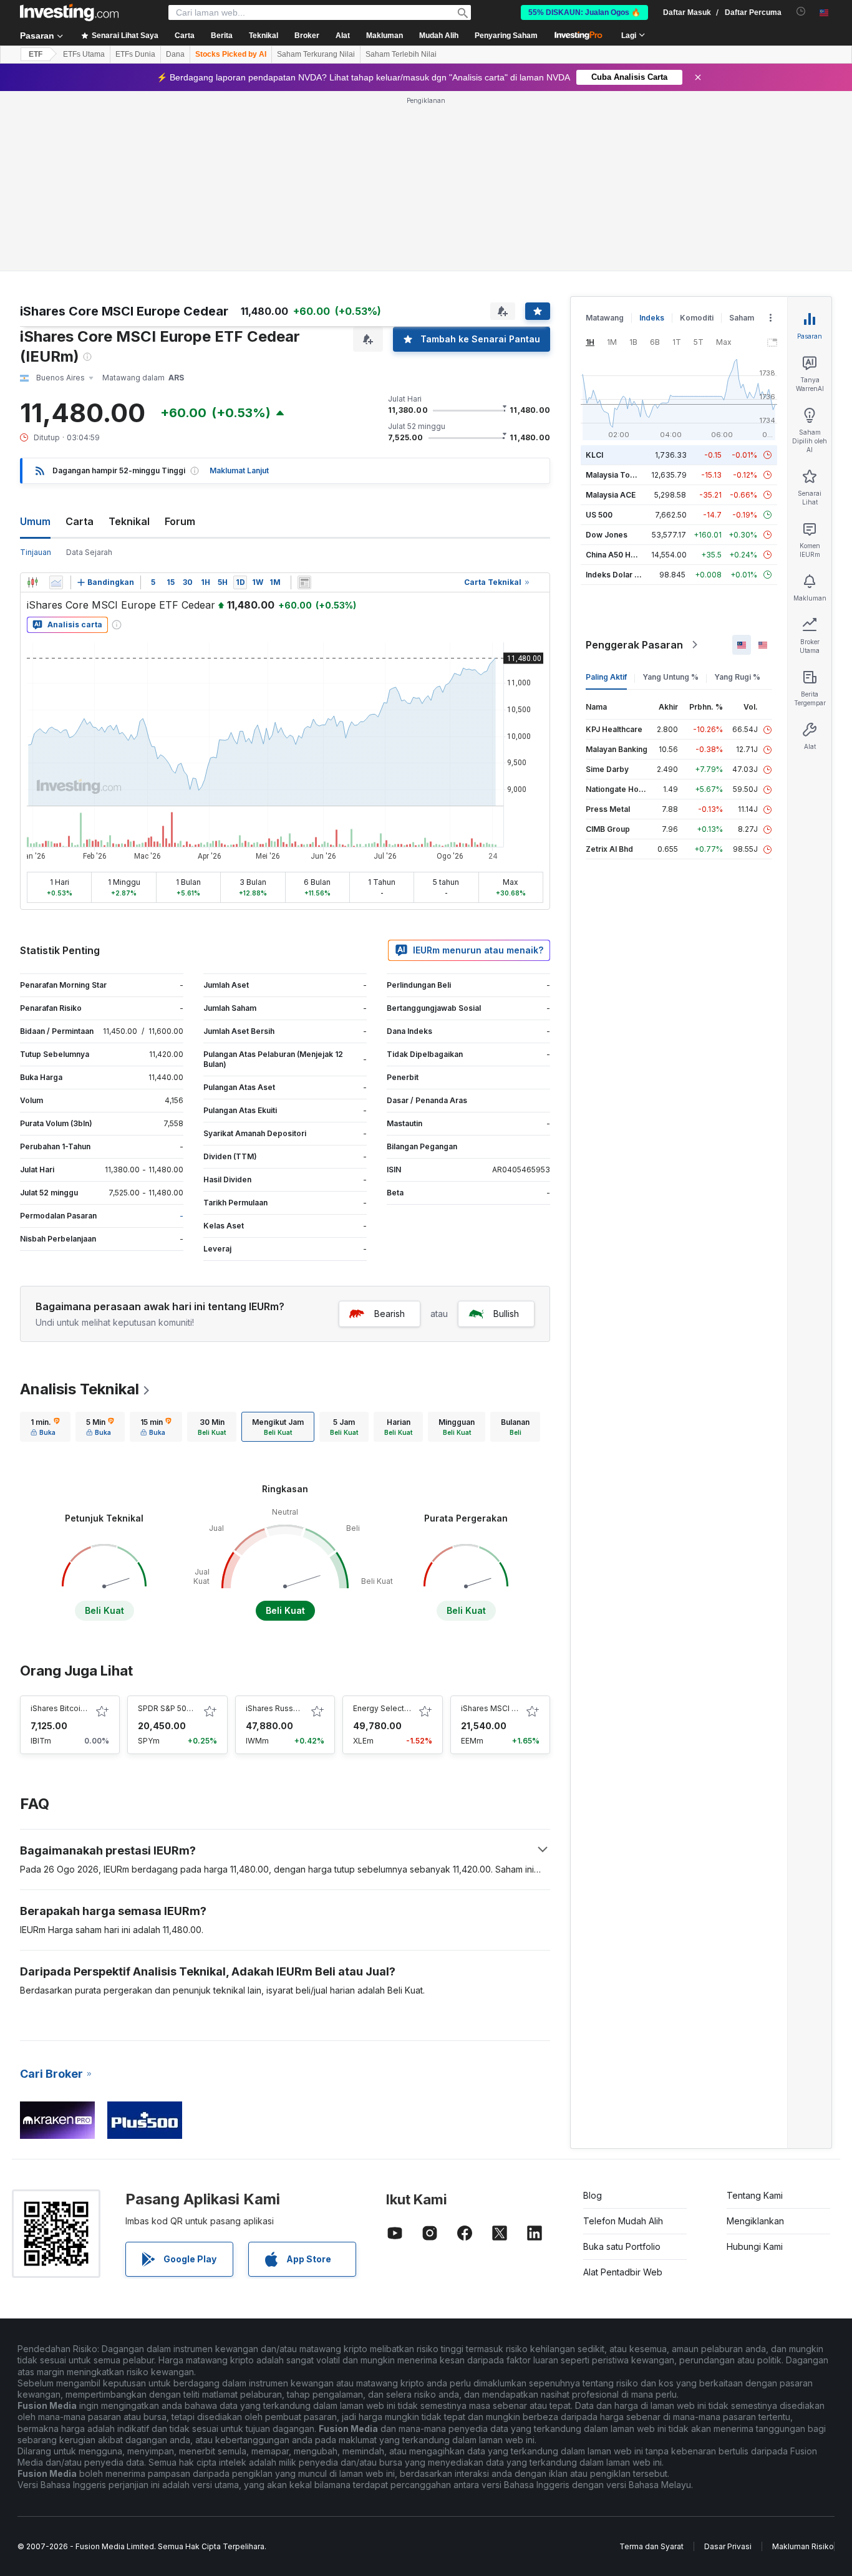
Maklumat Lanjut (239, 470)
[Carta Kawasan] (56, 582)
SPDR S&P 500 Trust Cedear (190, 1708)
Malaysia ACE (611, 495)
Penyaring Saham (506, 36)
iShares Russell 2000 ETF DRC (302, 1708)
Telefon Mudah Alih (623, 2221)
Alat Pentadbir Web (623, 2272)
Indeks (652, 318)
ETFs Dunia (135, 54)
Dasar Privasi (728, 2546)
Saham (742, 318)
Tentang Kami (755, 2195)
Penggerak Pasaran (634, 645)
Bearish (390, 1314)
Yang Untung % (670, 677)
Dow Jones (607, 535)
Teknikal (129, 521)
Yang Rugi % (737, 677)
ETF (36, 54)
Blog (593, 2195)
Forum (180, 521)
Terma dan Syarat (651, 2546)
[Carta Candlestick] (32, 582)
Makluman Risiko (803, 2546)
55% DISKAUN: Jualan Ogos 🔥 (584, 12)
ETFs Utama (84, 54)
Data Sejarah (89, 552)
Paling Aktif (606, 677)
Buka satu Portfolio (622, 2246)
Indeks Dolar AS (615, 575)
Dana (175, 54)
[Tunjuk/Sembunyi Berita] (304, 582)
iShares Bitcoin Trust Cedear (83, 1708)
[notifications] (801, 12)
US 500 (599, 515)
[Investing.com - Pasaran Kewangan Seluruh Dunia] (69, 12)
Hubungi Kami (755, 2246)
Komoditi (697, 318)
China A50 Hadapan (622, 555)
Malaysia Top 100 (618, 475)
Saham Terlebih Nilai (401, 54)
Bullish (506, 1314)
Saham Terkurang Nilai (316, 54)
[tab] (45, 1427)
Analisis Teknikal (80, 1389)
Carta (80, 521)
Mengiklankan (755, 2221)
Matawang (605, 318)
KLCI (594, 455)
